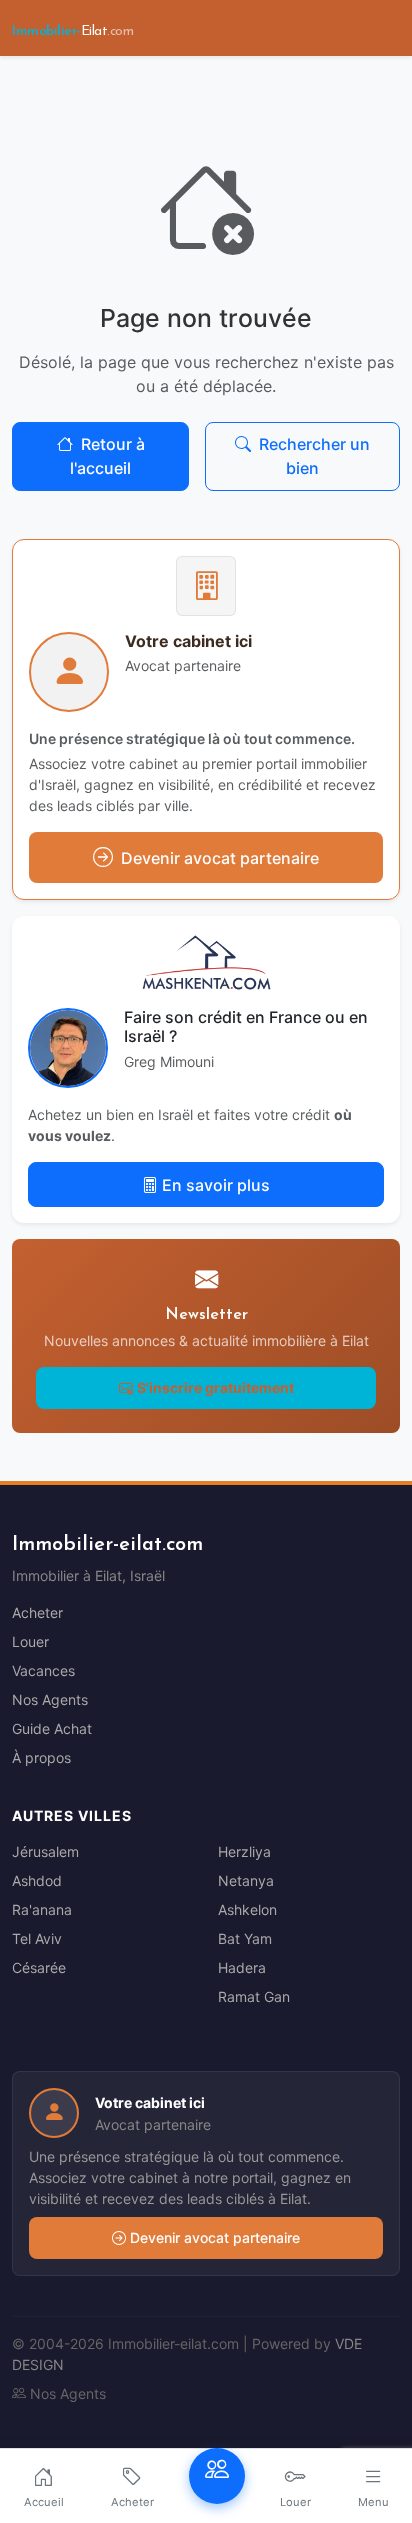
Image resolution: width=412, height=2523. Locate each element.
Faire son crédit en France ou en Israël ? (246, 1026)
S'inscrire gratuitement (215, 1387)
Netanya (246, 1880)
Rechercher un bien (314, 456)
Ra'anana (42, 1909)
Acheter (37, 1612)
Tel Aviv (37, 1938)
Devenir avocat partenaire (215, 2237)
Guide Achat (52, 1728)
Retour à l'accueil (107, 456)
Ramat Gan (254, 1996)
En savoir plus (216, 1185)
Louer (30, 1641)
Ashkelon (247, 1909)
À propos (41, 1757)
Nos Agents (50, 1699)
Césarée (39, 1967)
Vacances (43, 1670)
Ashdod (37, 1880)
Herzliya (244, 1851)
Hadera (242, 1967)
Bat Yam (245, 1938)
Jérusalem (45, 1851)
